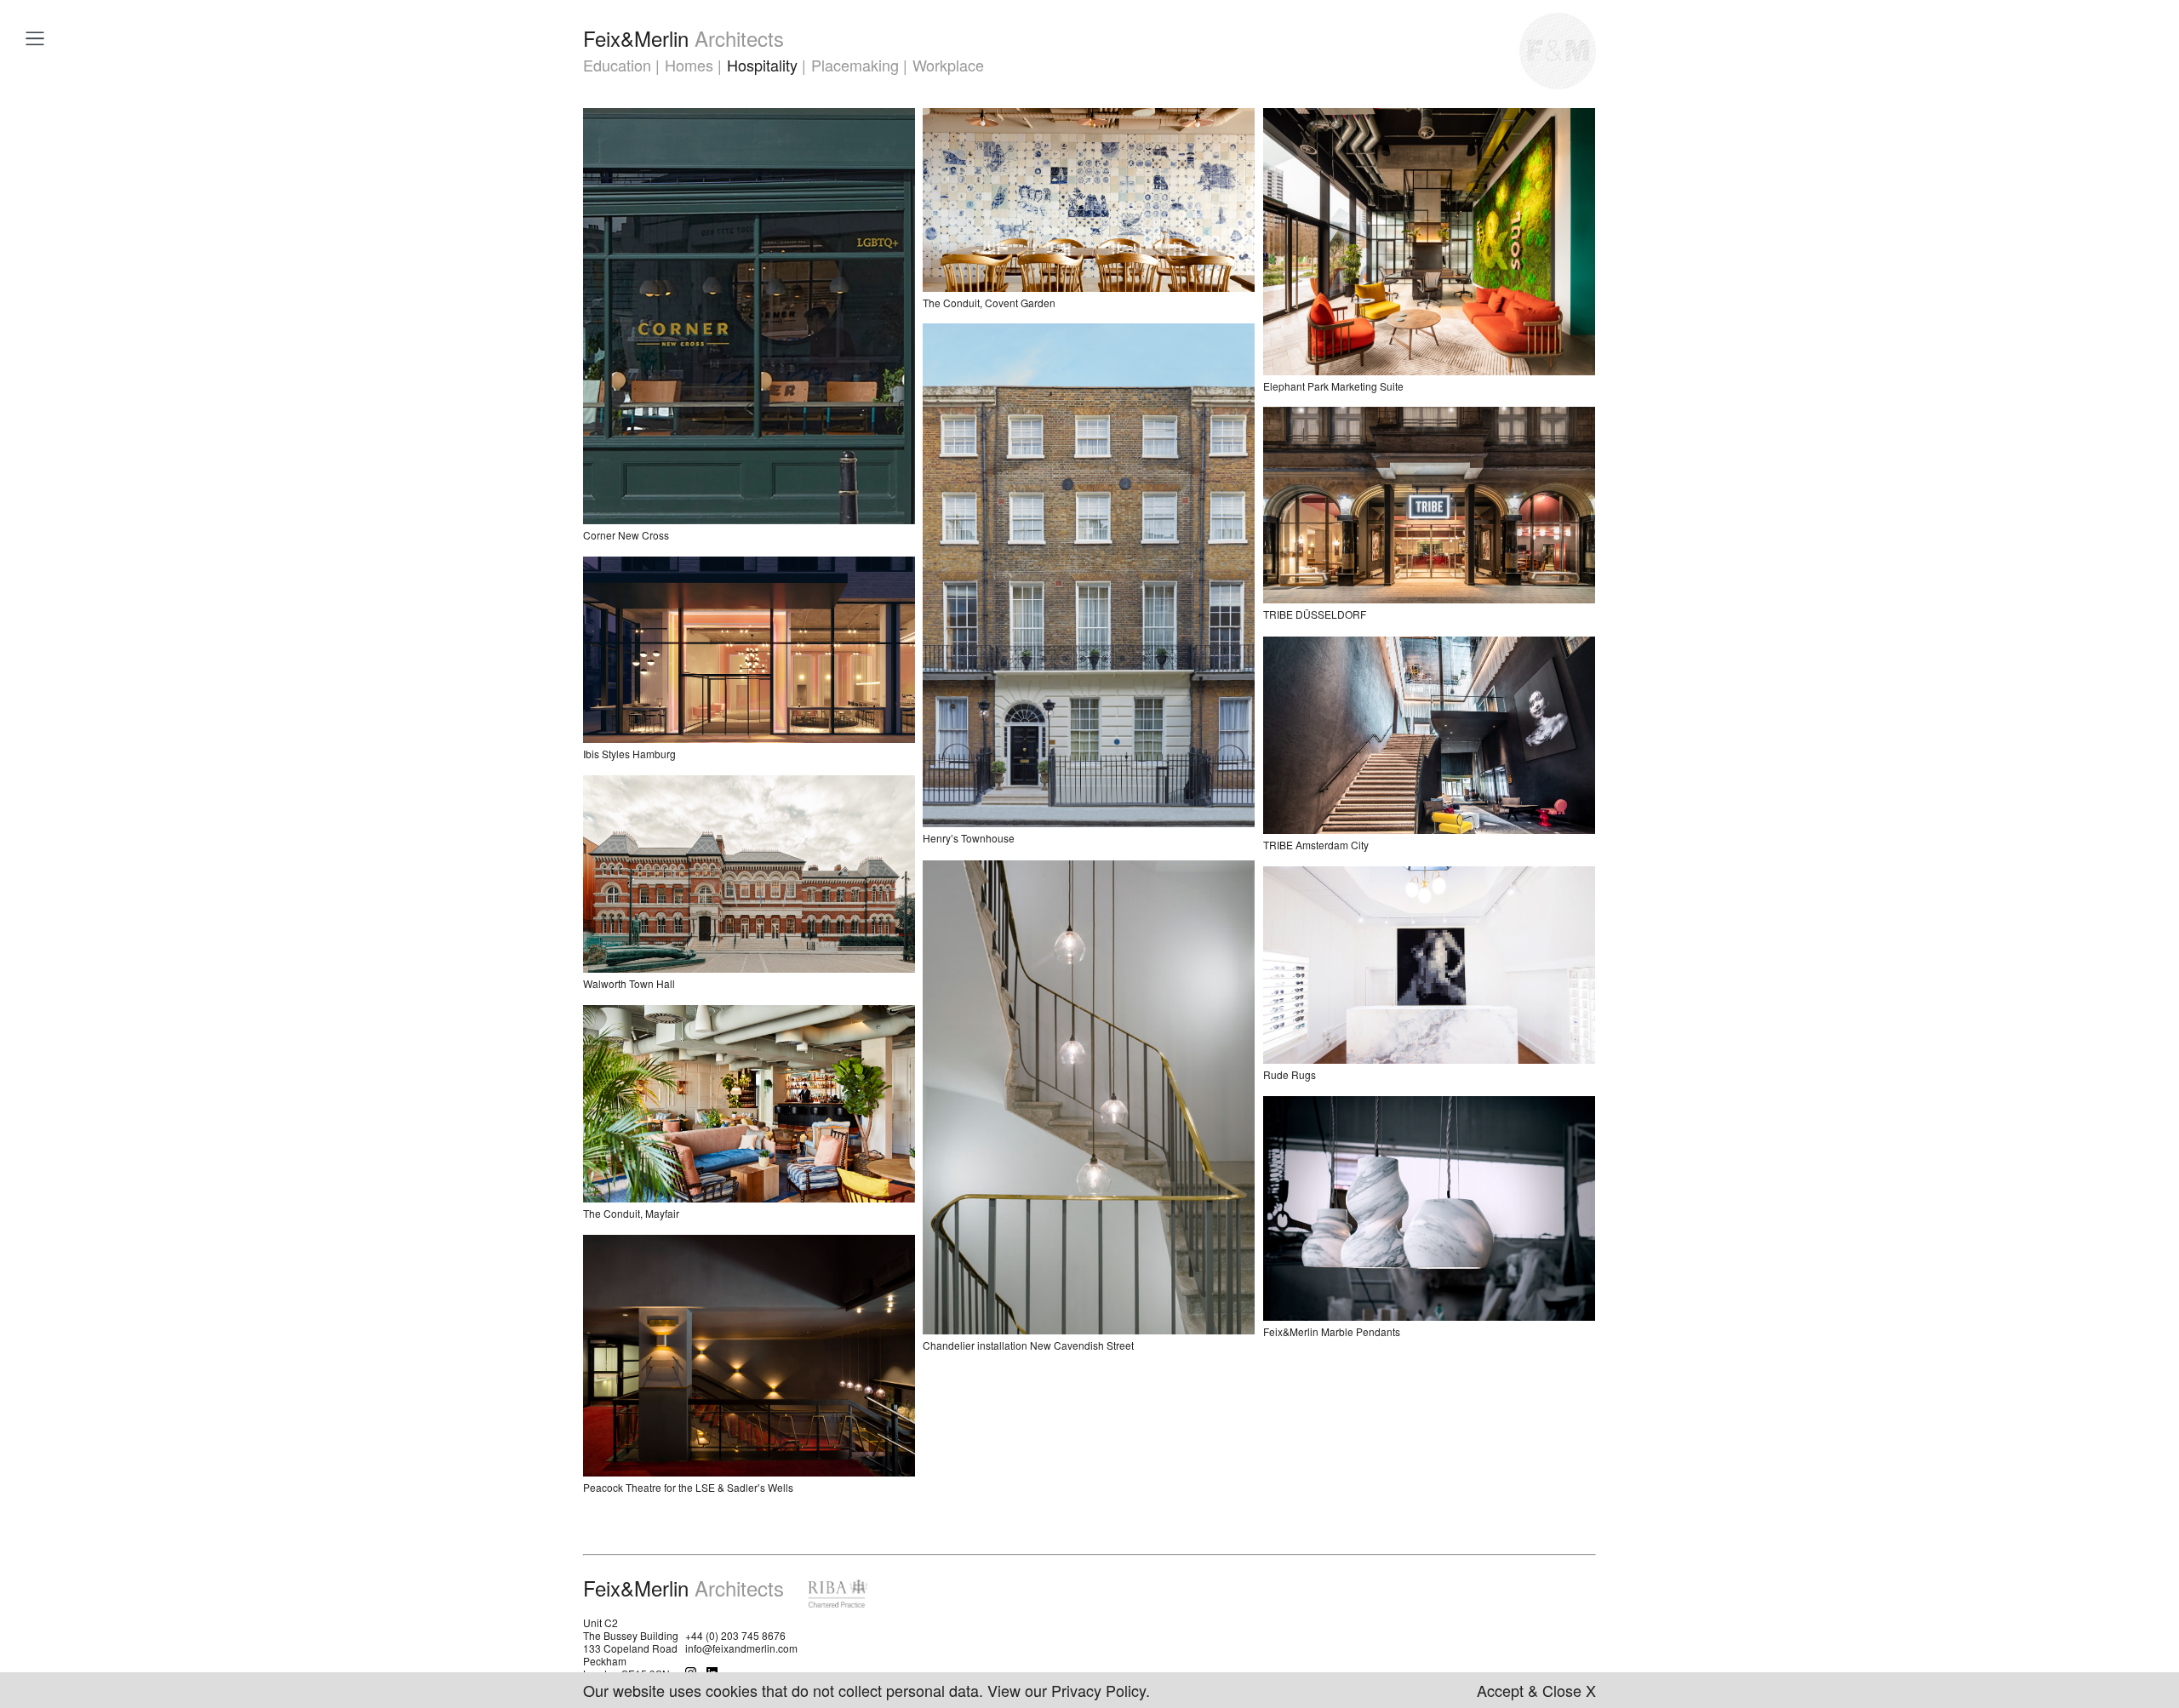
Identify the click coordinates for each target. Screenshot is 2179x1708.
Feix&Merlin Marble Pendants (1332, 1331)
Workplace (948, 65)
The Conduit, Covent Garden (989, 303)
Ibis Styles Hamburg (629, 754)
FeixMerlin (683, 38)
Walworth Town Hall (629, 983)
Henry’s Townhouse (969, 838)
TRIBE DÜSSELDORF (1315, 614)
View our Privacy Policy (1067, 1690)
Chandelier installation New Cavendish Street (1028, 1345)
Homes (689, 65)
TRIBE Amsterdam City (1316, 845)
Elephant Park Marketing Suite (1333, 386)
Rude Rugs (1290, 1074)
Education (617, 65)
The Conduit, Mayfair (631, 1213)
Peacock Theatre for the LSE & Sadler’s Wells (688, 1487)
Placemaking (855, 65)
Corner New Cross (626, 535)
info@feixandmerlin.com (741, 1648)
